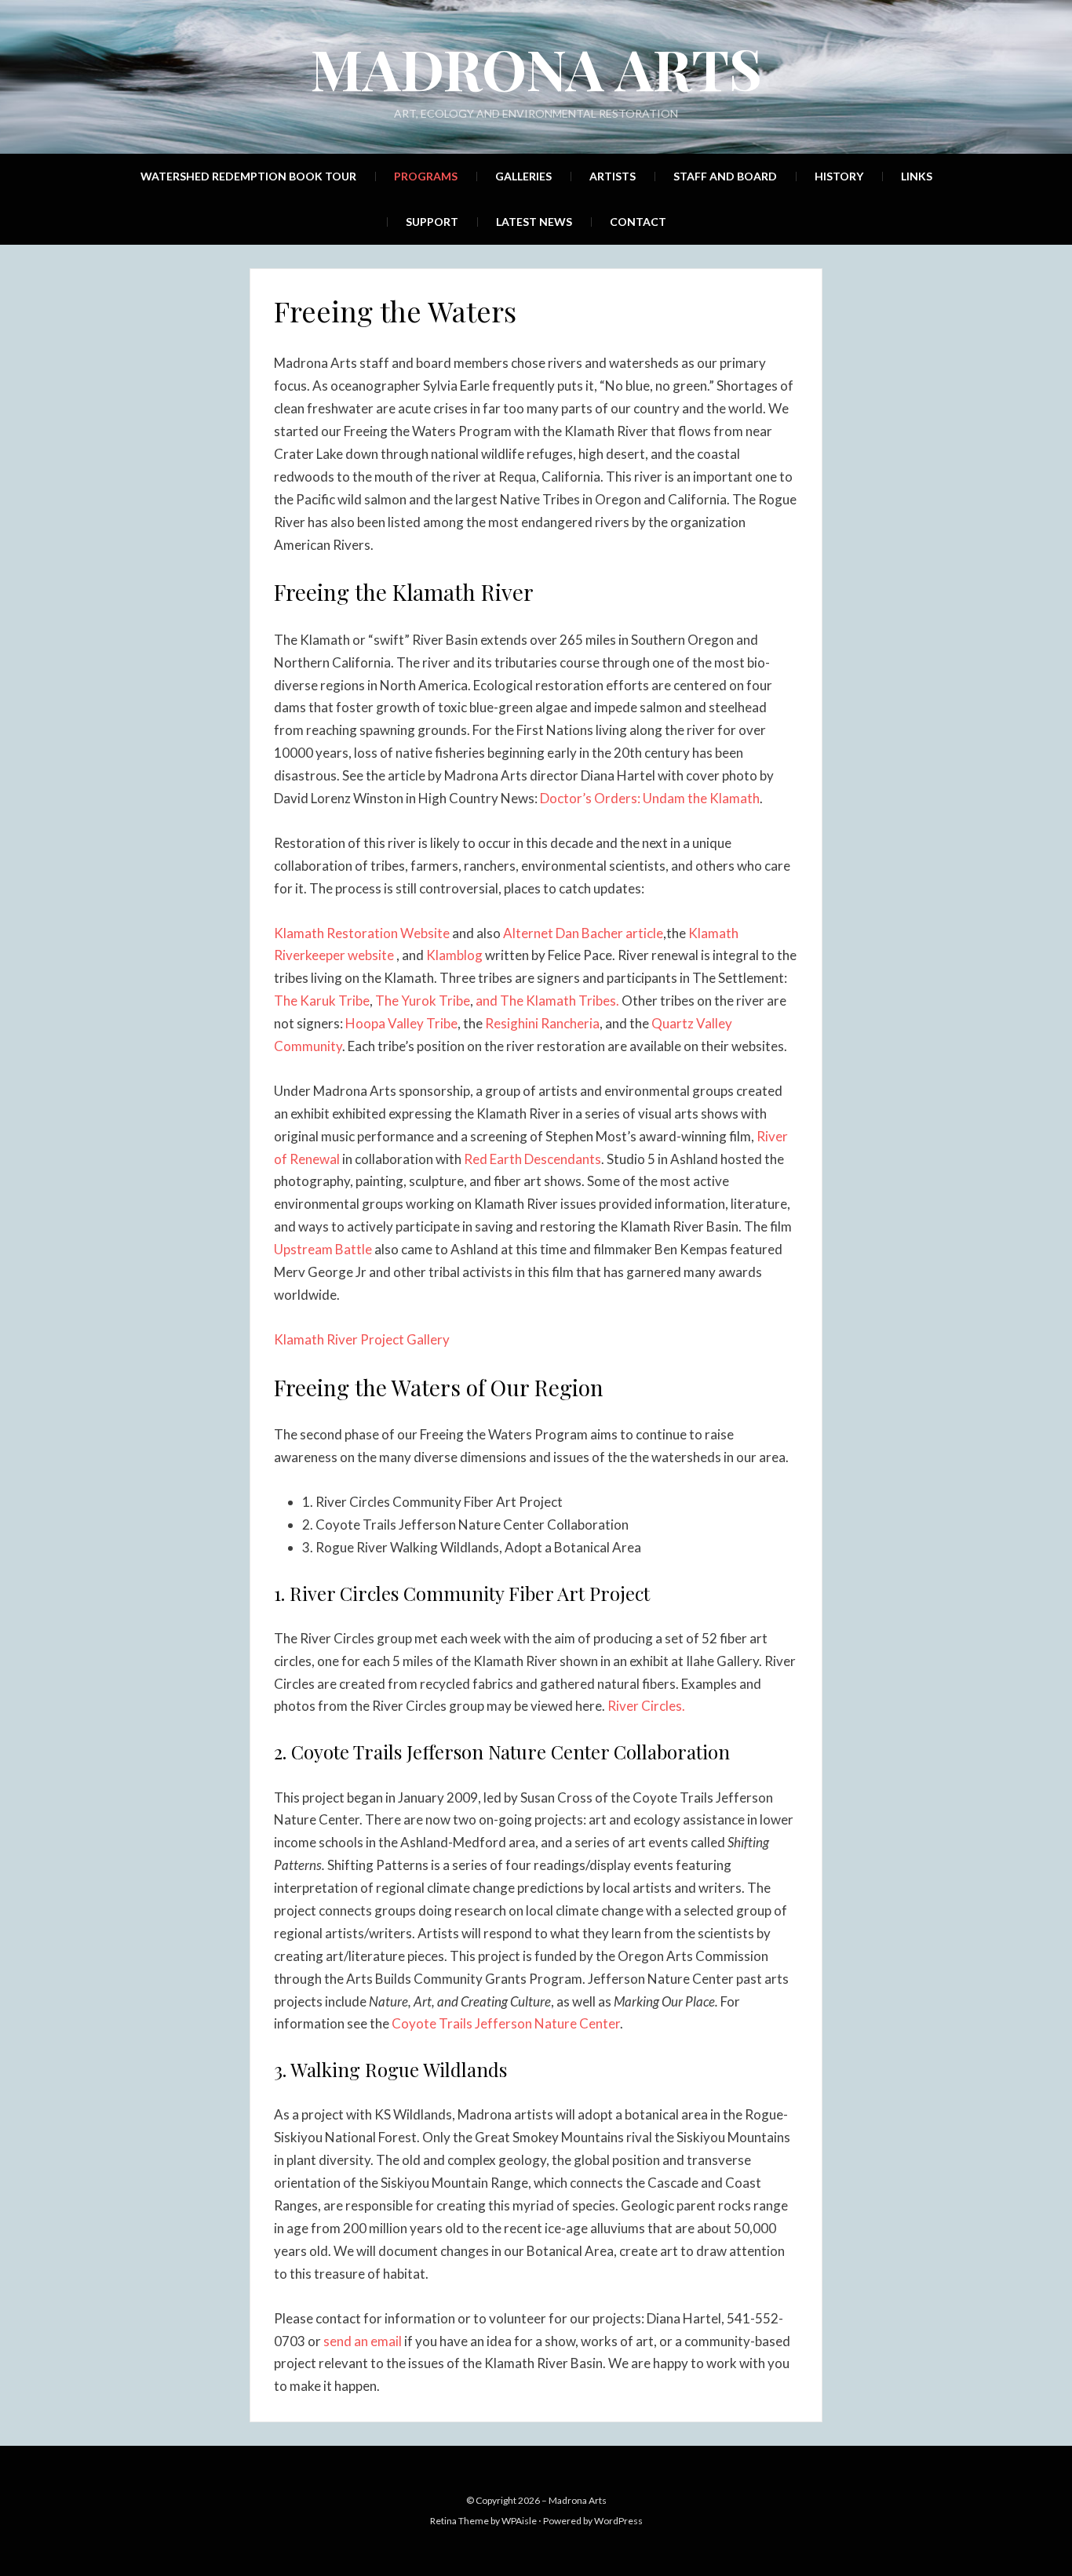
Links (917, 176)
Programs (426, 176)
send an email (363, 2341)
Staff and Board (725, 176)
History (839, 176)
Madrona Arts (536, 67)
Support (432, 222)
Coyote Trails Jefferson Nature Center (506, 2023)
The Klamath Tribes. (561, 1001)
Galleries (523, 176)
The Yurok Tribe (423, 1001)
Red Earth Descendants (532, 1159)
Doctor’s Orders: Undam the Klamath (650, 798)
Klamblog (454, 955)
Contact (638, 222)
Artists (613, 176)
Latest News (534, 222)
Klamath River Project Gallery (362, 1339)
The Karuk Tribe (322, 1001)
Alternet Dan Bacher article (583, 933)
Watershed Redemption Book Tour (248, 176)
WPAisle (519, 2521)
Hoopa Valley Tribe (401, 1023)
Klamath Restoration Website (363, 933)
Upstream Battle (323, 1249)
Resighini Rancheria (542, 1023)
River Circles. (646, 1706)
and (488, 1001)
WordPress (618, 2521)
